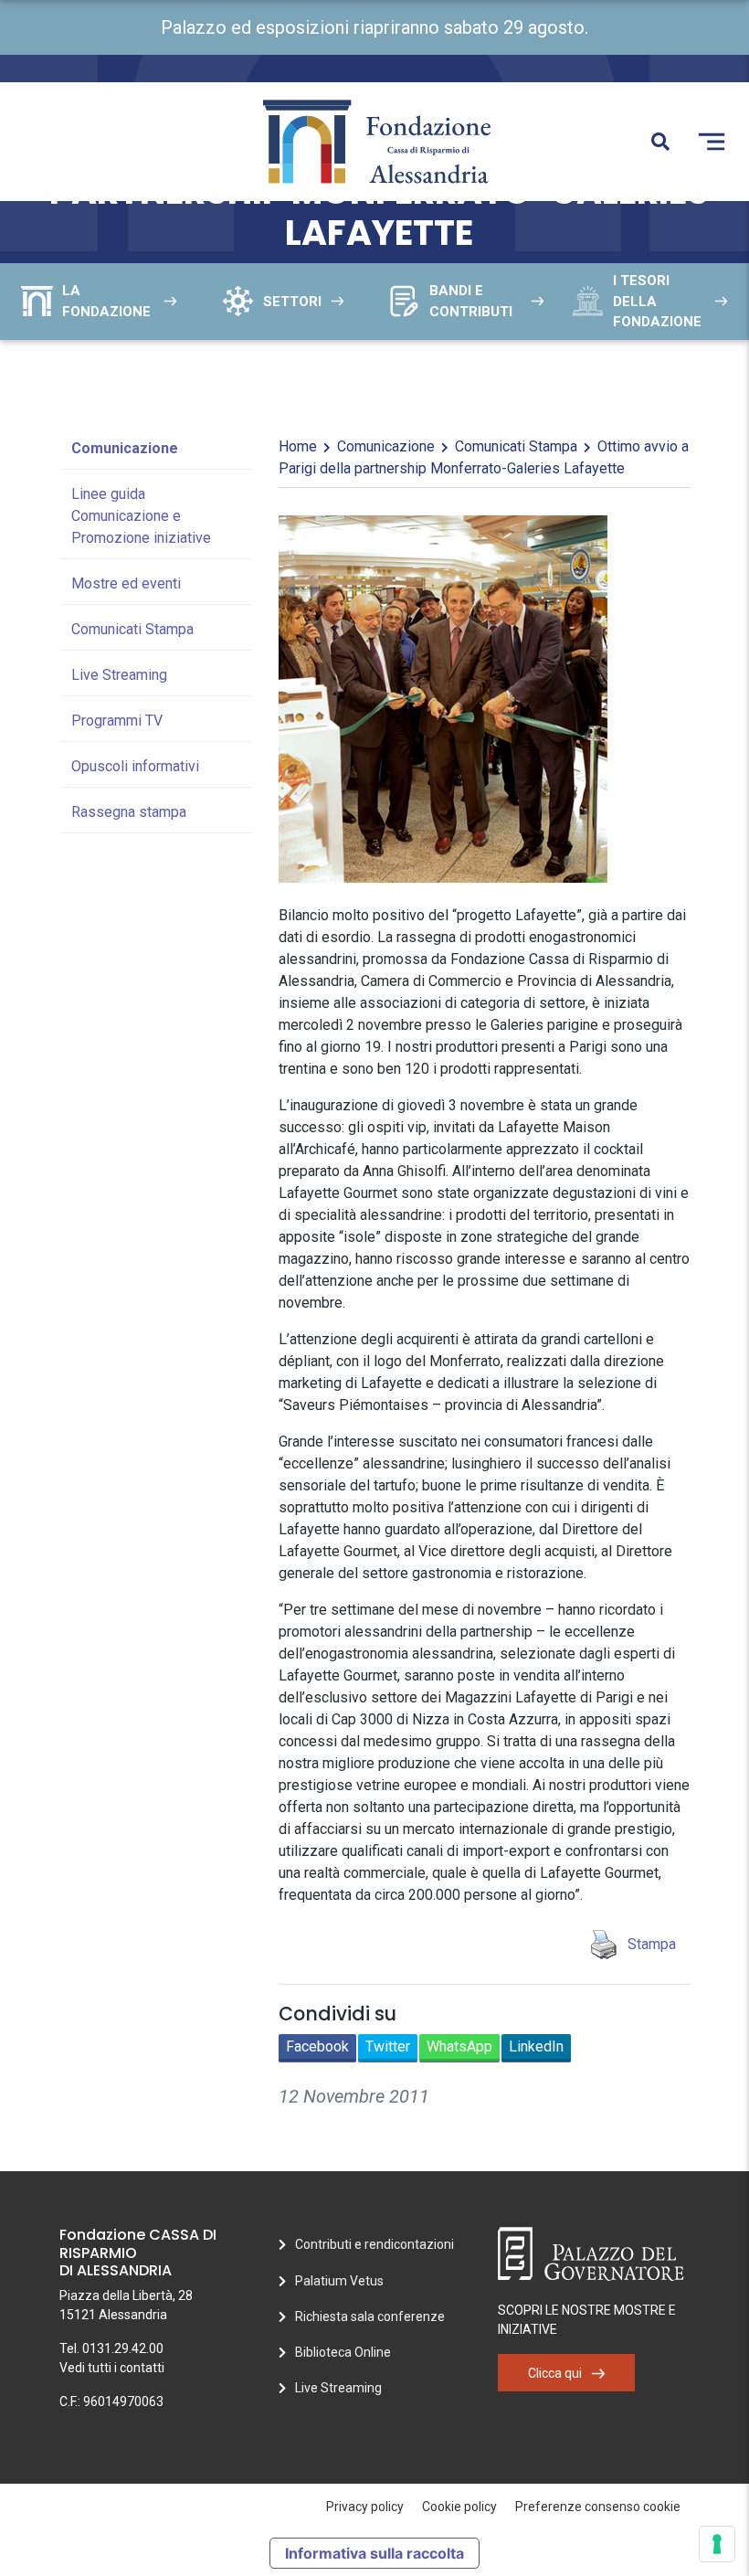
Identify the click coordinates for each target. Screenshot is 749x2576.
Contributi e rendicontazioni (374, 2244)
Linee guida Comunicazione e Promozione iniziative (141, 516)
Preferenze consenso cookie (598, 2507)
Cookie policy (459, 2507)
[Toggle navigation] (712, 142)
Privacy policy (365, 2507)
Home (298, 446)
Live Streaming (119, 675)
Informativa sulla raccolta (374, 2553)
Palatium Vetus (339, 2281)
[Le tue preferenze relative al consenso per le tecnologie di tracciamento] (717, 2544)
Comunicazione (125, 448)
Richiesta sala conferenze (370, 2316)
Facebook (317, 2046)
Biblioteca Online (343, 2352)
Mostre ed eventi (126, 583)
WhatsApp (459, 2046)
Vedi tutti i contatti (112, 2368)
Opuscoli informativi (135, 766)
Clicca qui (555, 2373)
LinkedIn (536, 2046)
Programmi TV (117, 721)
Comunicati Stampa (132, 629)
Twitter (388, 2046)
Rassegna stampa (129, 812)
